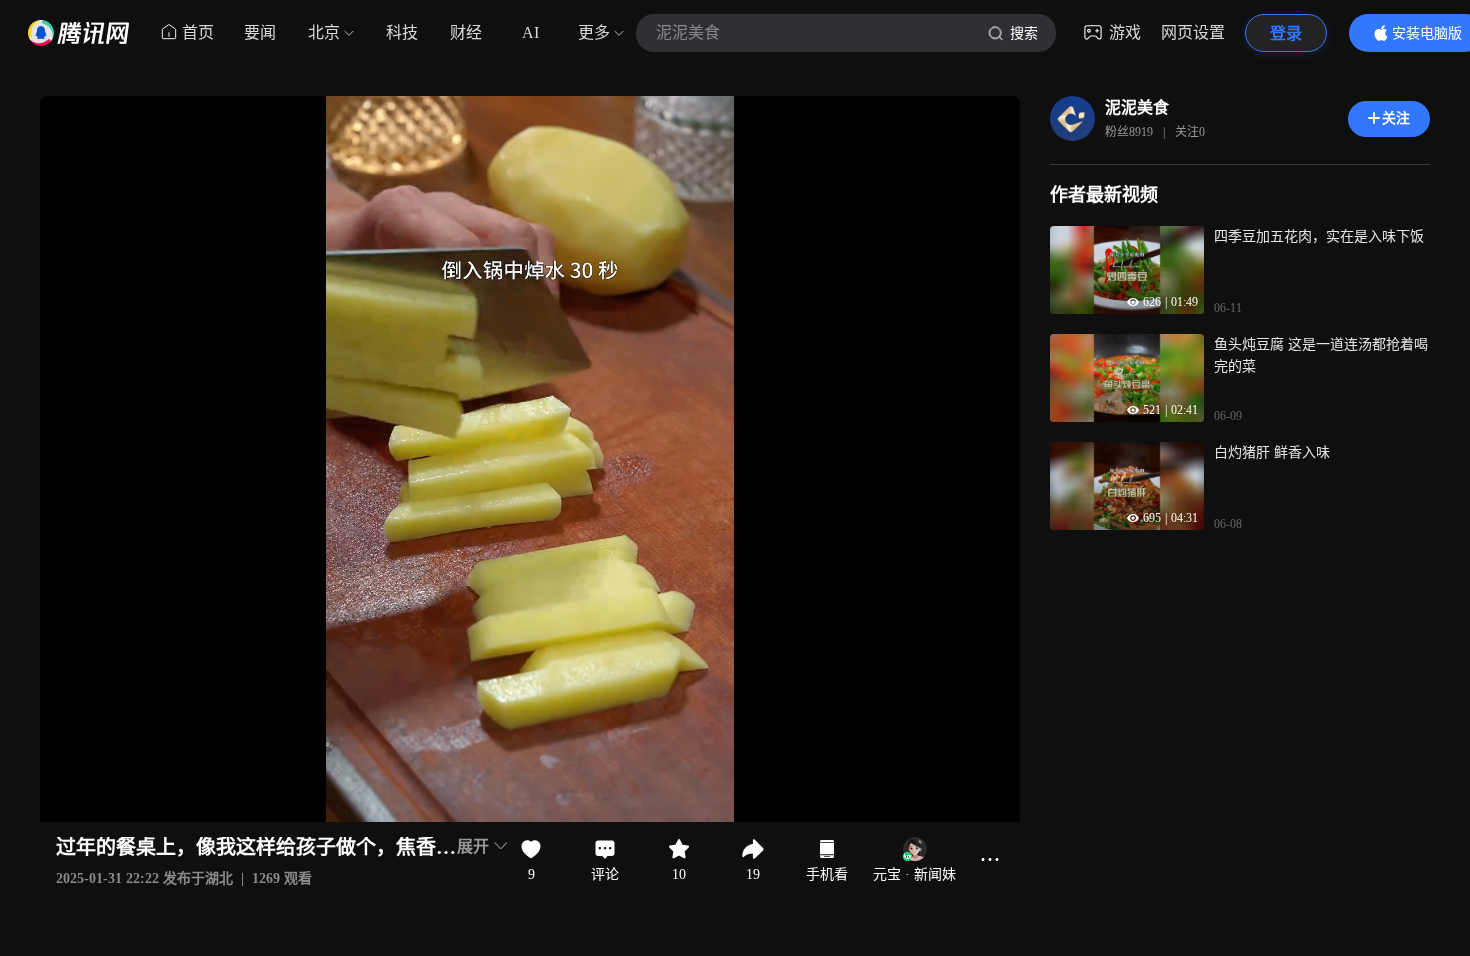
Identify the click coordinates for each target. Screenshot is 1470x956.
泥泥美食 (1137, 107)
